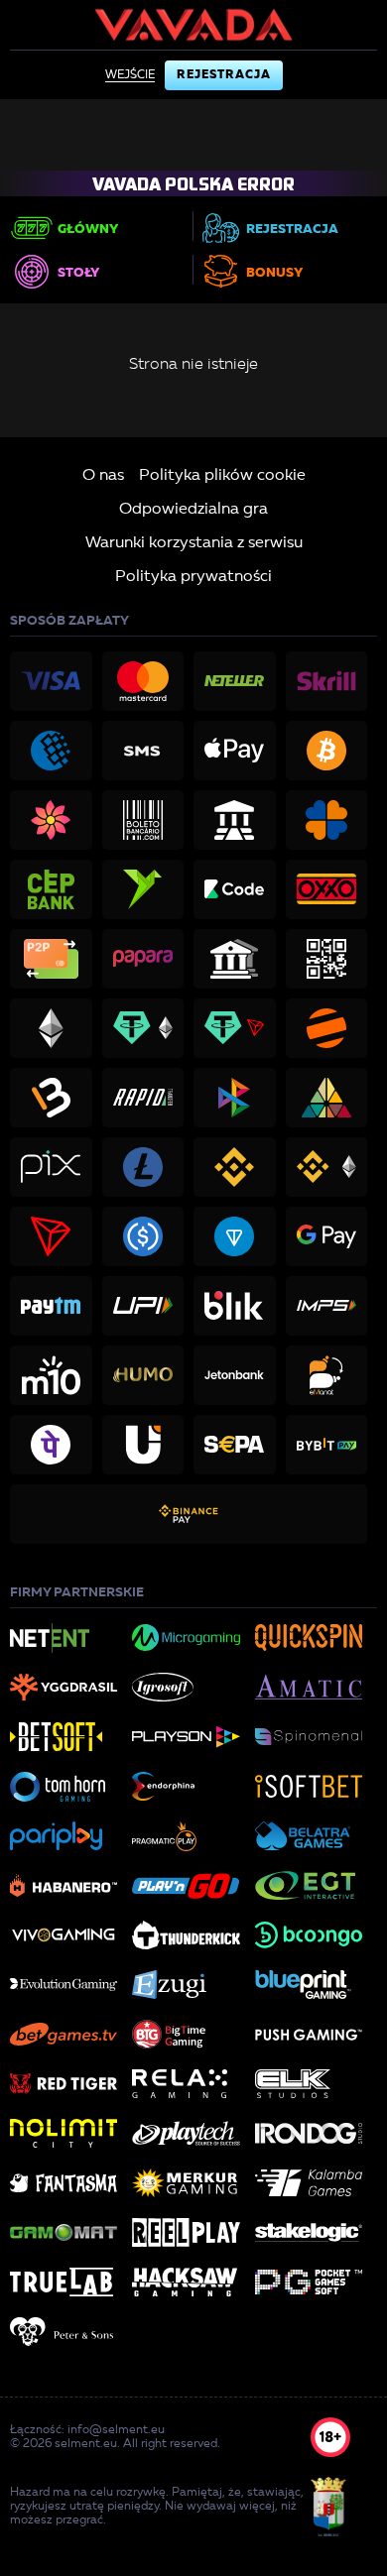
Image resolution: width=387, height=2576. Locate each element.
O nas (103, 476)
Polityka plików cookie (222, 476)
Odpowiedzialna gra (193, 510)
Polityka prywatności (193, 577)
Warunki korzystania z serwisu (194, 543)
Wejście (130, 75)
